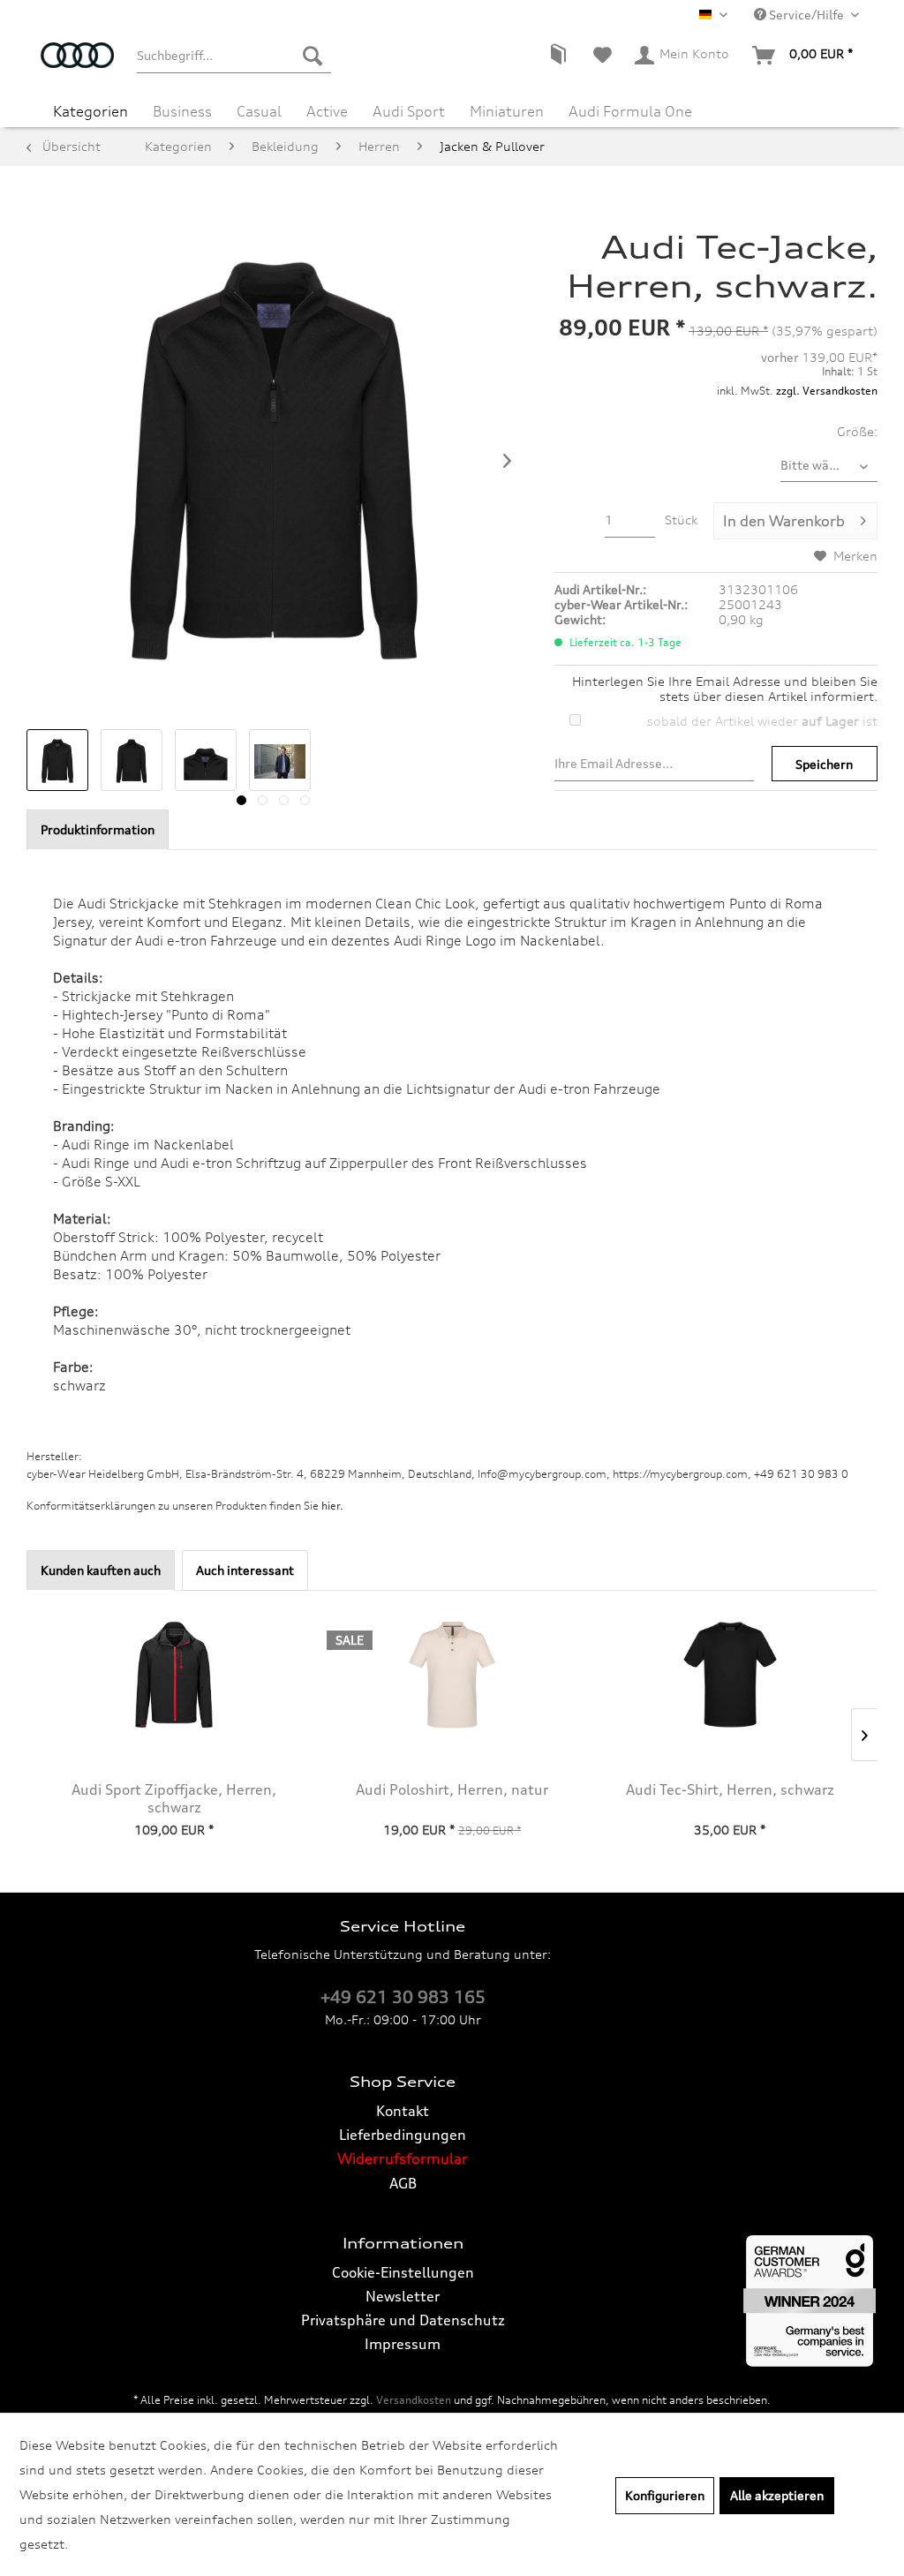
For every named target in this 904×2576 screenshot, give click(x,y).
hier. (332, 1506)
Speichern (824, 764)
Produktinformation (98, 829)
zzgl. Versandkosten (827, 391)
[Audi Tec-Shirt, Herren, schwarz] (730, 1675)
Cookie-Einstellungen (403, 2272)
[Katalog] (558, 56)
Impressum (403, 2344)
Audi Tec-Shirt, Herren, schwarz (730, 1789)
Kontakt (403, 2111)
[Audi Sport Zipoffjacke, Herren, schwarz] (174, 1675)
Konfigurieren (665, 2495)
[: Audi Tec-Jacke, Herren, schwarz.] (57, 760)
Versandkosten (414, 2400)
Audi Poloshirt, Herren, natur (452, 1789)
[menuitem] (234, 56)
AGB (403, 2183)
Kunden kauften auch (101, 1570)
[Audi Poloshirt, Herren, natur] (452, 1675)
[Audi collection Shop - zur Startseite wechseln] (77, 64)
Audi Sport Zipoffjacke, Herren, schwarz (174, 1798)
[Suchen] (313, 56)
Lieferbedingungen (403, 2135)
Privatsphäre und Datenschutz (403, 2320)
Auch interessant (245, 1570)
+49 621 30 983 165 (403, 1997)
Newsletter (403, 2296)
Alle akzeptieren (777, 2495)
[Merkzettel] (603, 56)
